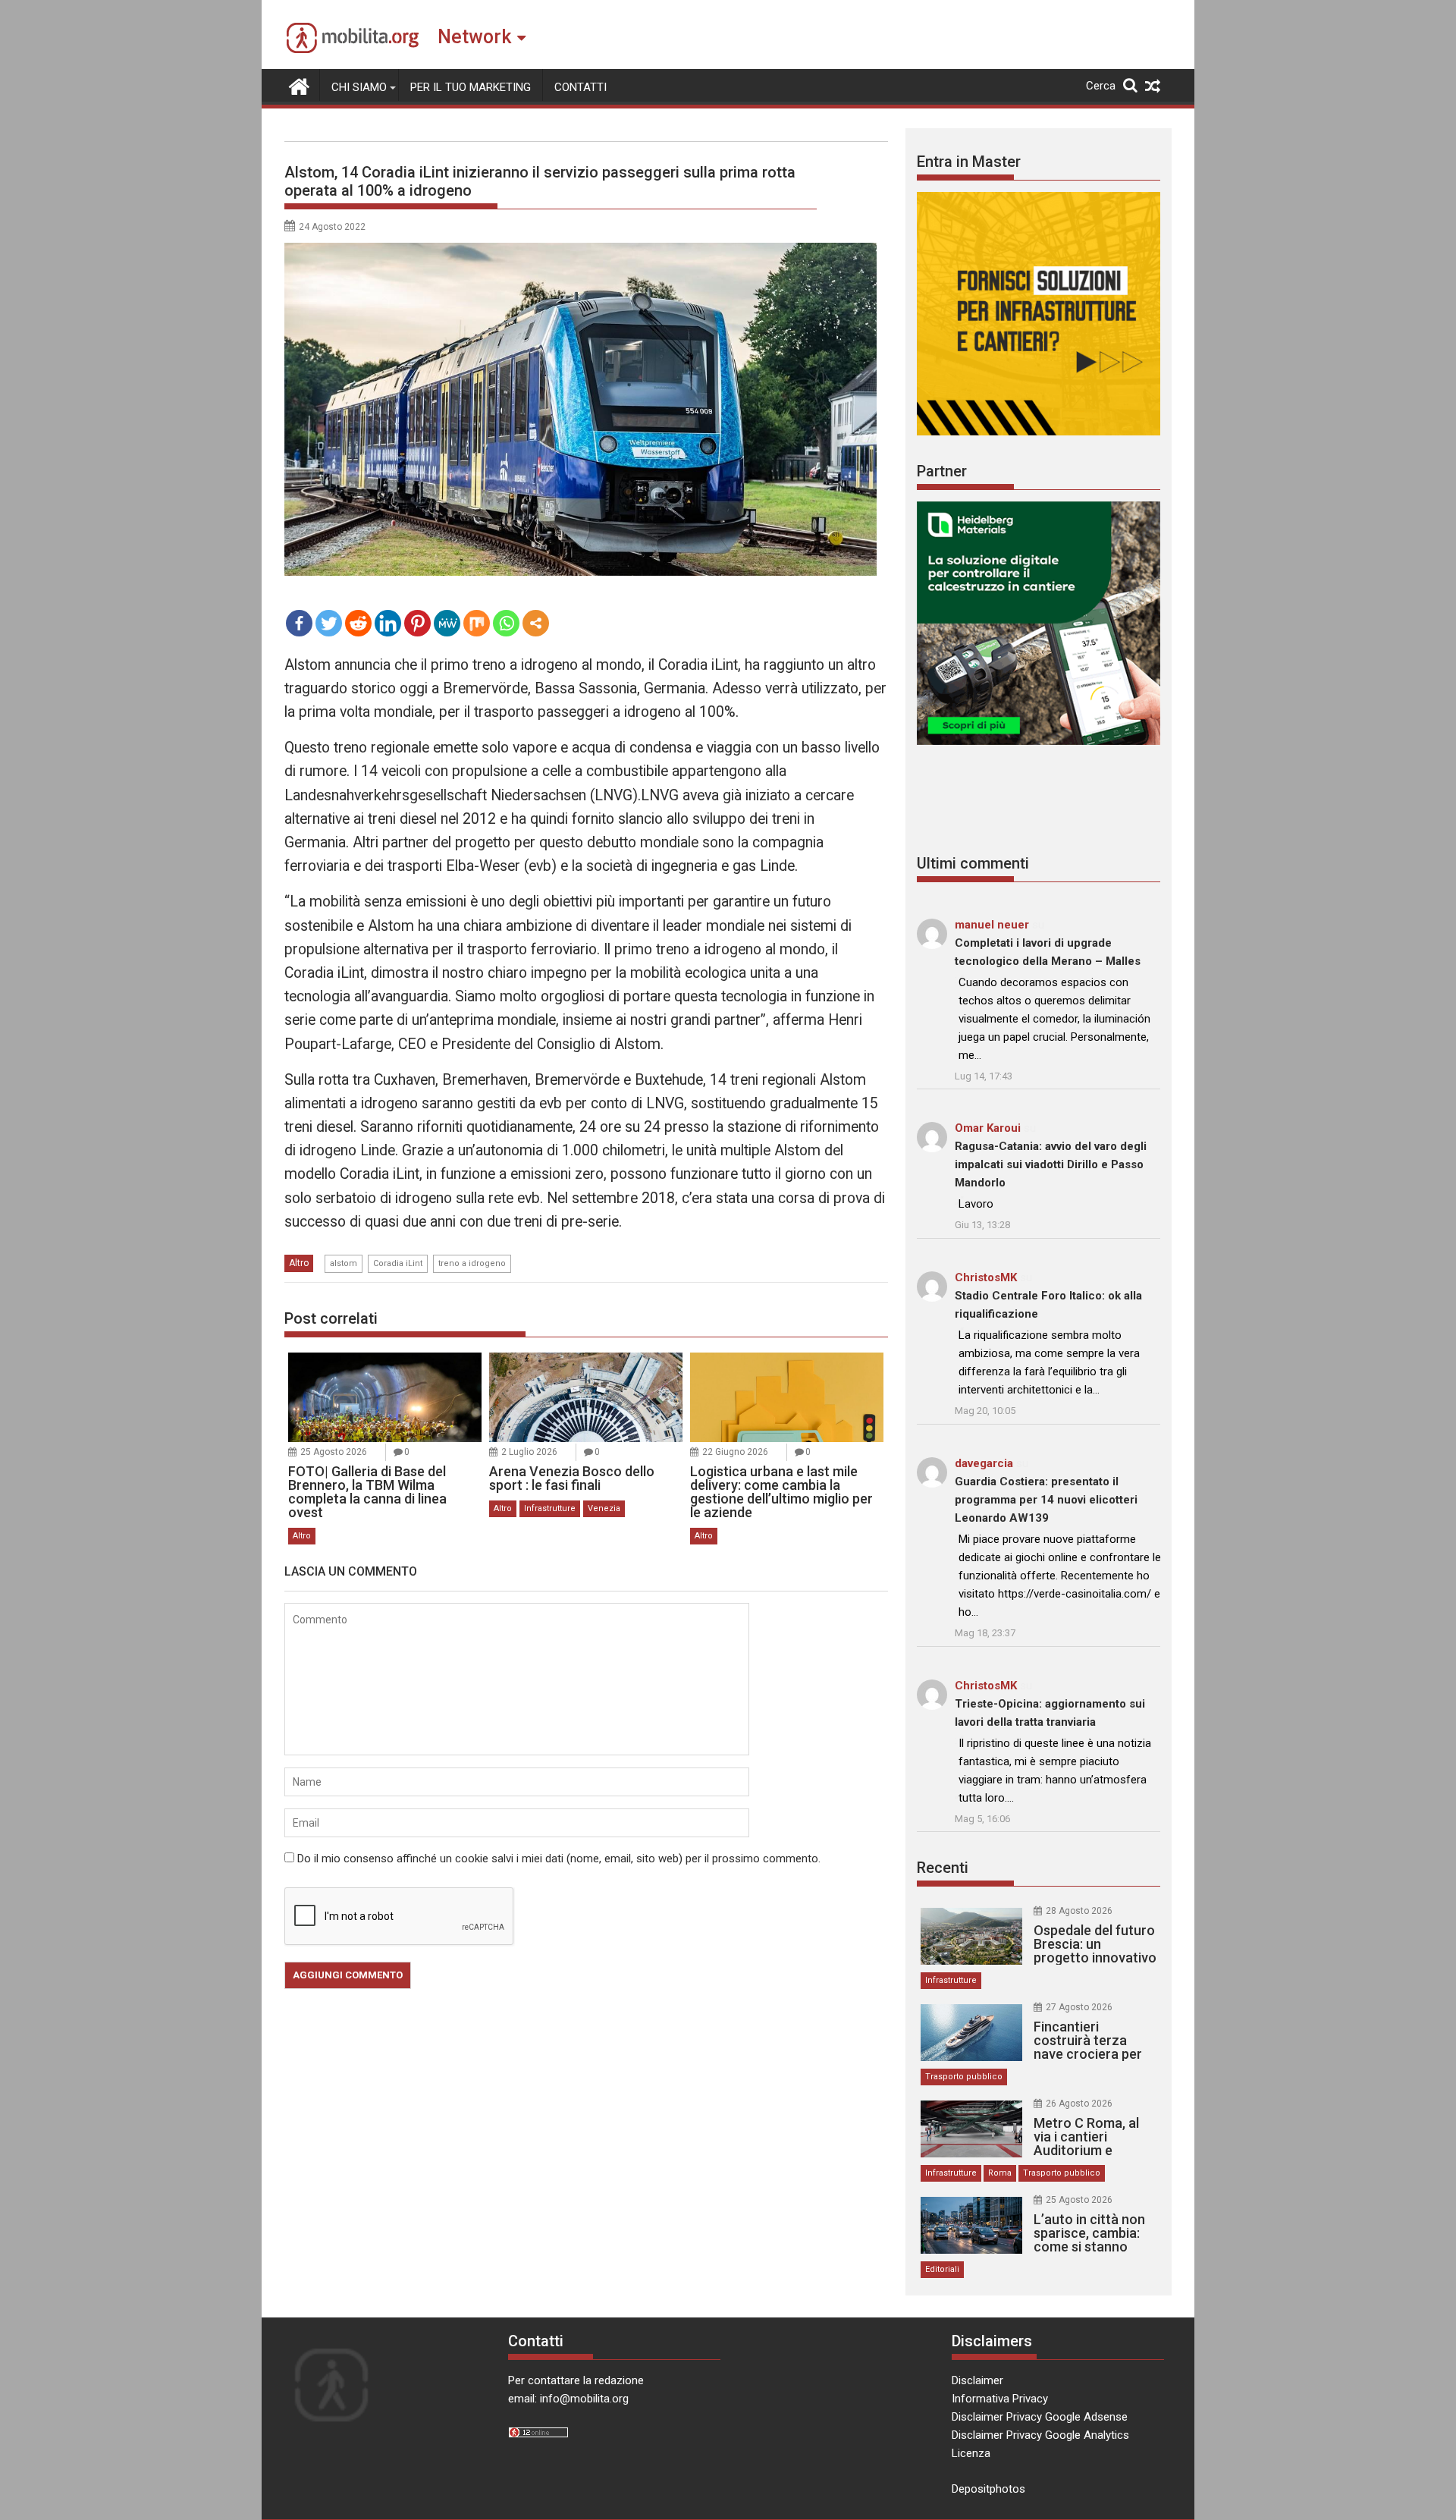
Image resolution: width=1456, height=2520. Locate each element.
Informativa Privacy (1000, 2399)
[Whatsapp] (506, 623)
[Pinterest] (417, 623)
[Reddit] (358, 623)
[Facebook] (299, 623)
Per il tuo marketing (471, 87)
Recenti (943, 1868)
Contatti (581, 87)
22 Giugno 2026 (735, 1452)
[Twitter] (329, 623)
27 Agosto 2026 (1079, 2007)
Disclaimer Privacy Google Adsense (1040, 2417)
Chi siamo (359, 87)
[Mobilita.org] (299, 85)
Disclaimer (977, 2380)
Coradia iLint (398, 1263)
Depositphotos (988, 2489)
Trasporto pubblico (964, 2077)
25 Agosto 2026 (334, 1452)
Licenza (971, 2453)
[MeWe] (447, 623)
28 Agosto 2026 (1079, 1911)
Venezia (604, 1508)
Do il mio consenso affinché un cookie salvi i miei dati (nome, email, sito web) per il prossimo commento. (559, 1859)
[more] (536, 623)
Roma (1000, 2173)
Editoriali (942, 2269)
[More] (536, 623)
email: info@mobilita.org (568, 2399)
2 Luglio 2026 (529, 1452)
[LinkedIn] (388, 623)
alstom (344, 1263)
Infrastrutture (550, 1508)
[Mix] (477, 623)
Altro (299, 1263)
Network (474, 37)
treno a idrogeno (472, 1263)
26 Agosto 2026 (1079, 2104)
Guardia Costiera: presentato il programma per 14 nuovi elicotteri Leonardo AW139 (1046, 1500)
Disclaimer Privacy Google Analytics (1040, 2435)
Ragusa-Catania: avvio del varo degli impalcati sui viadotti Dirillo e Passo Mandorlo (1051, 1164)
